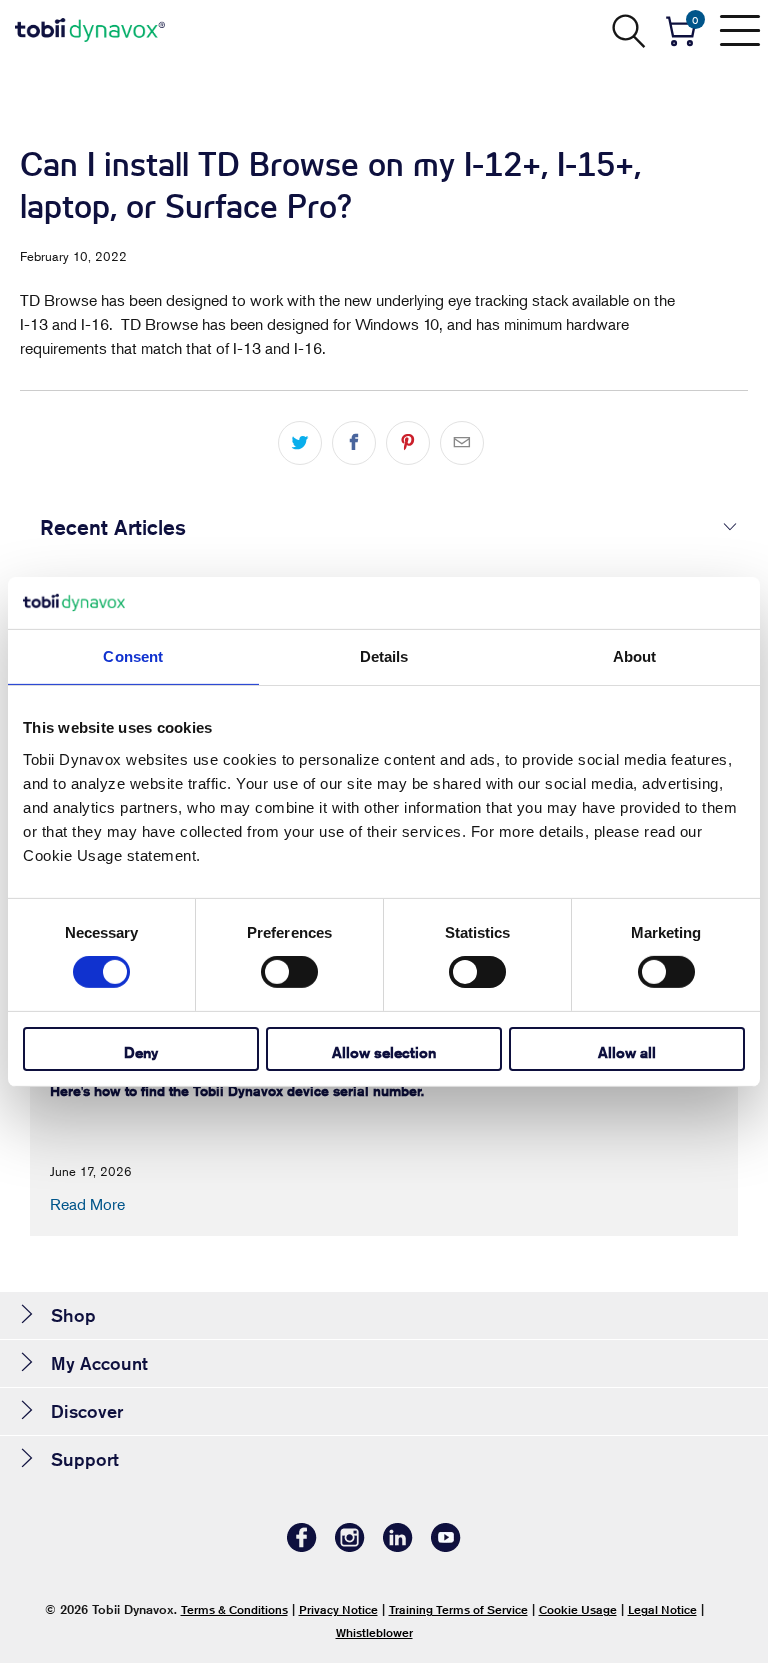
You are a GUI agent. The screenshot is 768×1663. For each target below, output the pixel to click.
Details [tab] (384, 656)
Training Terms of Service (458, 1609)
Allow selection (384, 1052)
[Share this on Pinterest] (408, 443)
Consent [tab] (133, 656)
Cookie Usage (578, 1609)
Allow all (627, 1052)
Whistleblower (374, 1632)
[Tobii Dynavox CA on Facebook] (302, 1546)
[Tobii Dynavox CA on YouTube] (446, 1546)
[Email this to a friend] (462, 443)
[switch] (289, 972)
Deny (141, 1052)
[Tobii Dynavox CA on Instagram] (350, 1546)
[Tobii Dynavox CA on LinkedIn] (398, 1546)
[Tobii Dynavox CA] (90, 30)
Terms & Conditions (234, 1609)
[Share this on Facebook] (354, 443)
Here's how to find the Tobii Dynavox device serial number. (237, 1091)
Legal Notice (662, 1609)
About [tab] (635, 656)
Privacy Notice (338, 1609)
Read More (87, 1204)
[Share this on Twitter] (300, 443)
